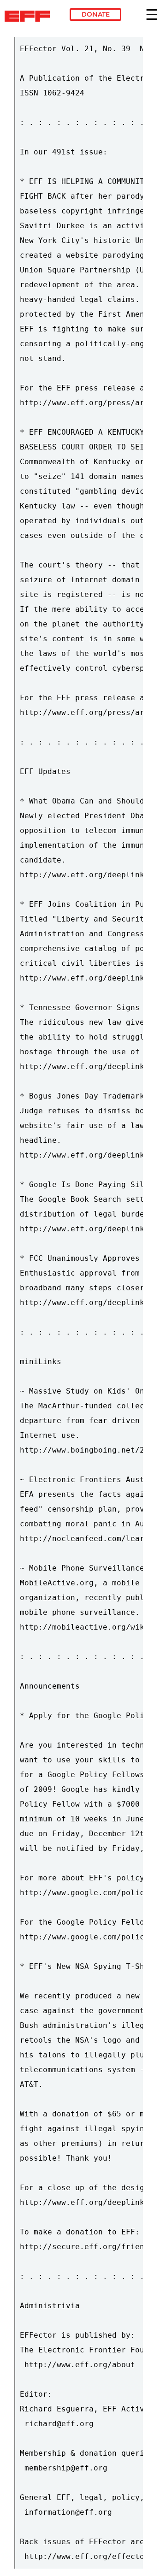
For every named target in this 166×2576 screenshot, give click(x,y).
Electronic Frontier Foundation (30, 16)
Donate (96, 14)
